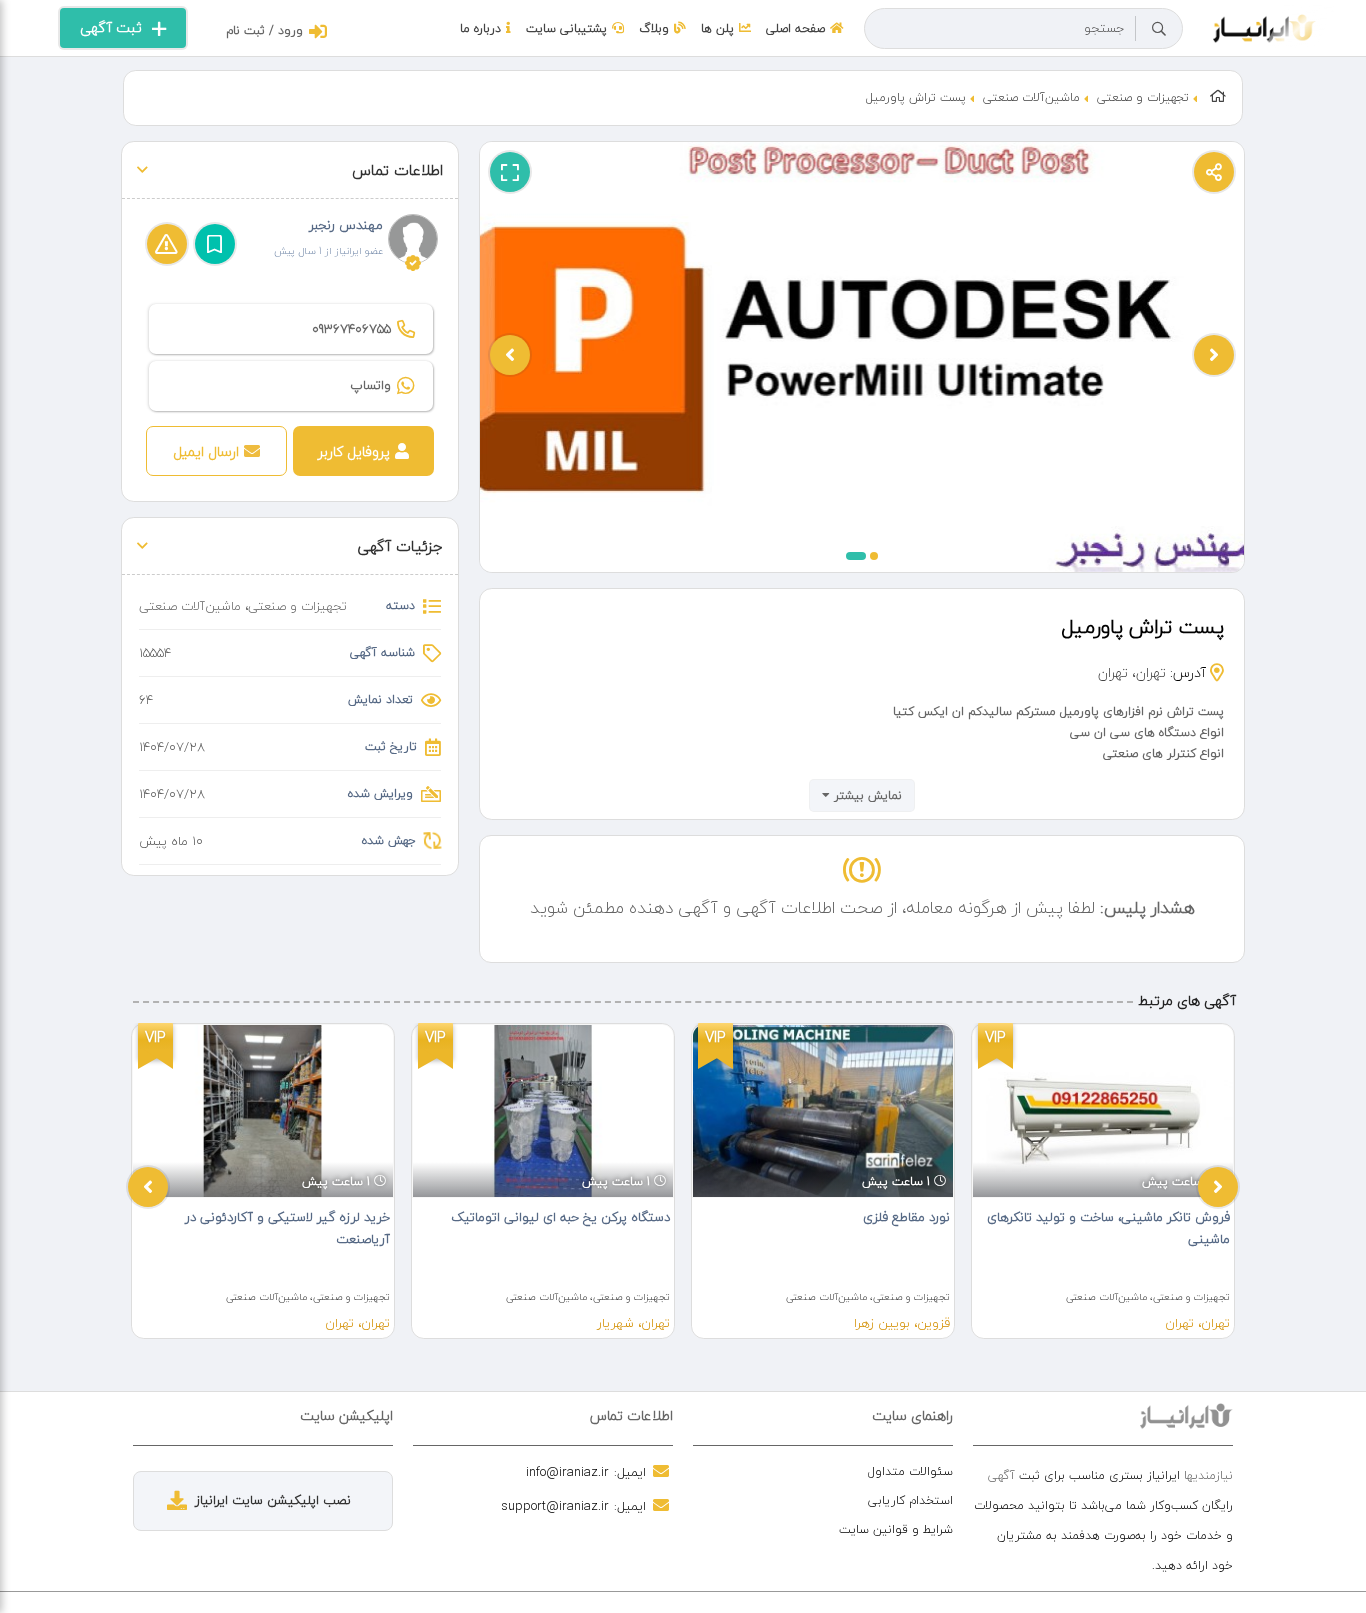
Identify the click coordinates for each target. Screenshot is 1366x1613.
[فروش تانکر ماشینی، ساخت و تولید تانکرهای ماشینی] (1103, 1111)
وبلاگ (654, 28)
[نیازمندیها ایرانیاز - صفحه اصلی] (1264, 26)
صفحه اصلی (795, 28)
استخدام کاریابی (910, 1500)
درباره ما (480, 28)
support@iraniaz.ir (555, 1506)
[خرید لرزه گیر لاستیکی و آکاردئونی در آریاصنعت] (263, 1111)
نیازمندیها (1208, 1475)
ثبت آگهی (111, 27)
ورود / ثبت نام (264, 30)
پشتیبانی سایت (566, 28)
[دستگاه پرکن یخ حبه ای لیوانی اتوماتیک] (543, 1111)
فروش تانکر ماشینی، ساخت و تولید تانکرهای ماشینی (1108, 1228)
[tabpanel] (263, 1181)
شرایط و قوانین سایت (896, 1529)
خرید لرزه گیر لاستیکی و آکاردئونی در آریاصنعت (287, 1228)
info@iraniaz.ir (567, 1472)
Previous (148, 1187)
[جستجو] (1159, 29)
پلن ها (717, 28)
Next (1218, 1187)
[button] (856, 556)
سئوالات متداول (910, 1471)
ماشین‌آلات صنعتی (1031, 97)
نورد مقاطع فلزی (906, 1217)
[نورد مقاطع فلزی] (823, 1111)
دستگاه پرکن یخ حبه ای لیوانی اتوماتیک (560, 1217)
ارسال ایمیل (206, 451)
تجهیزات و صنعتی (1143, 97)
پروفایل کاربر (354, 451)
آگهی (1001, 1475)
